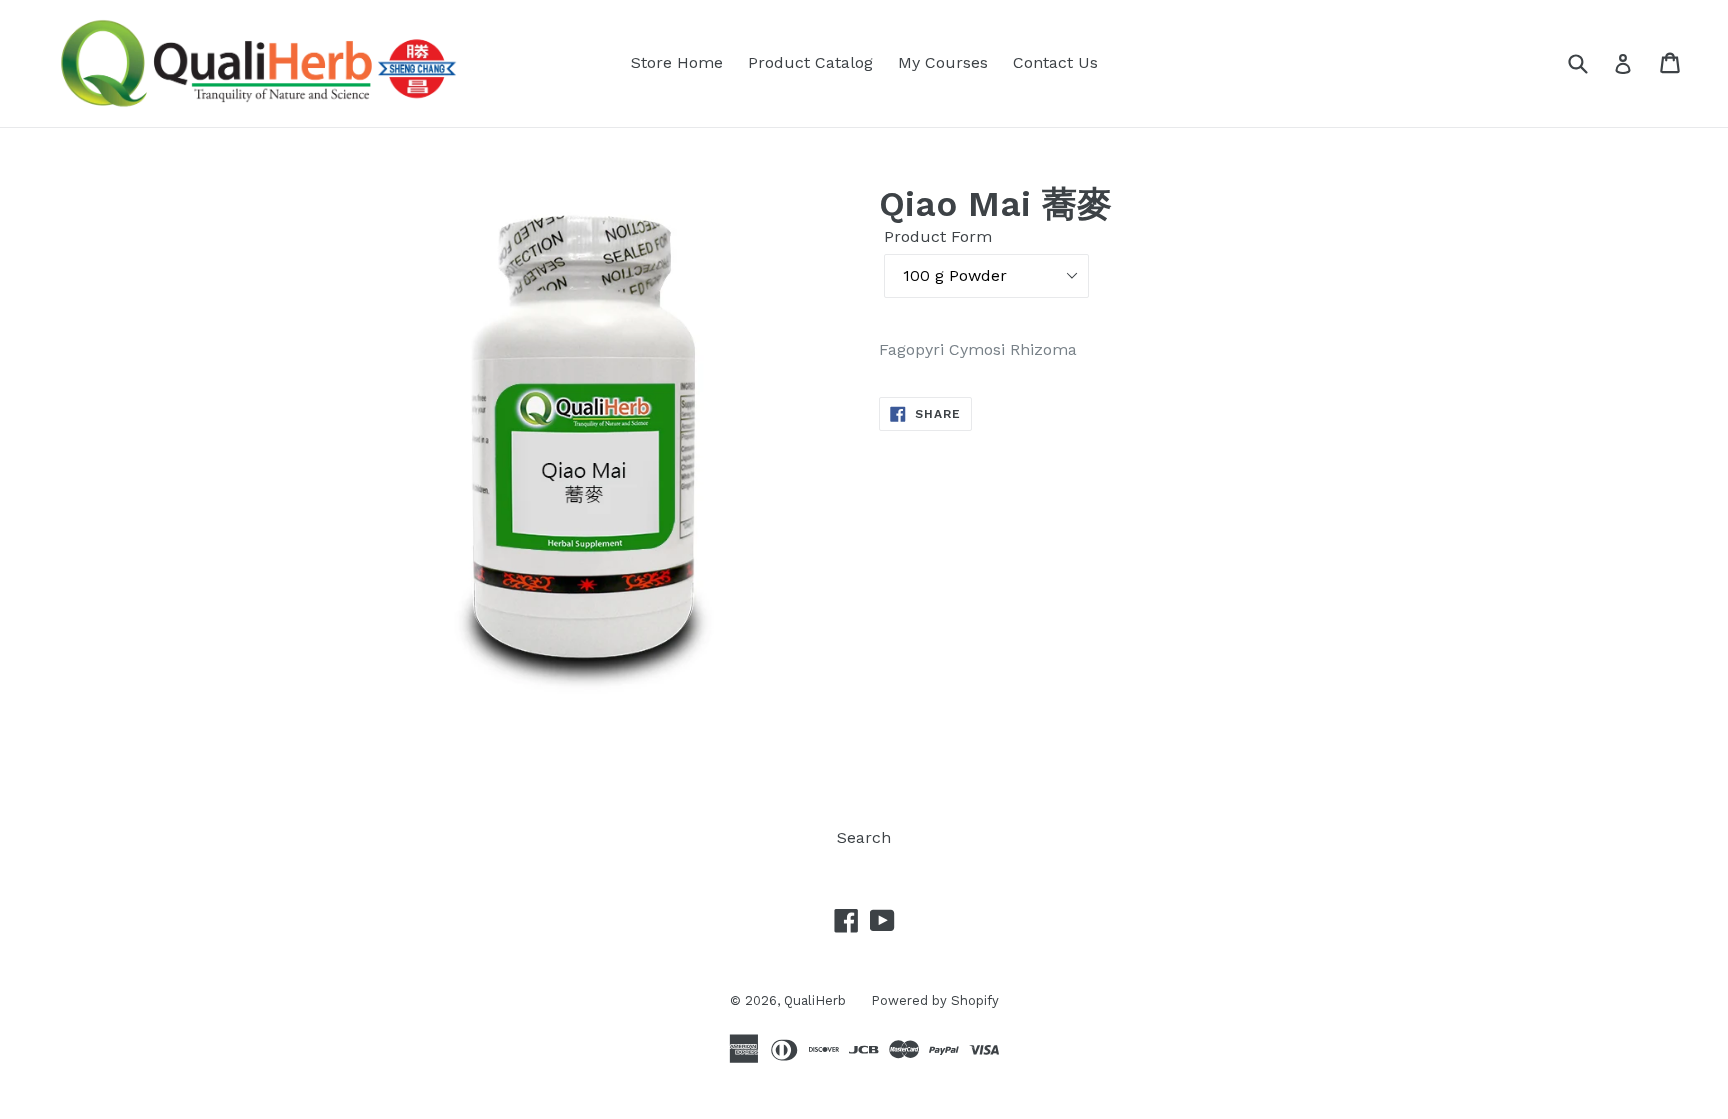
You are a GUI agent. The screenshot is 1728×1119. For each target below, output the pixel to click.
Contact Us (1055, 62)
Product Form (938, 236)
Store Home (677, 62)
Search (864, 837)
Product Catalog (810, 62)
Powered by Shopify (935, 1000)
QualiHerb (815, 1000)
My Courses (943, 62)
